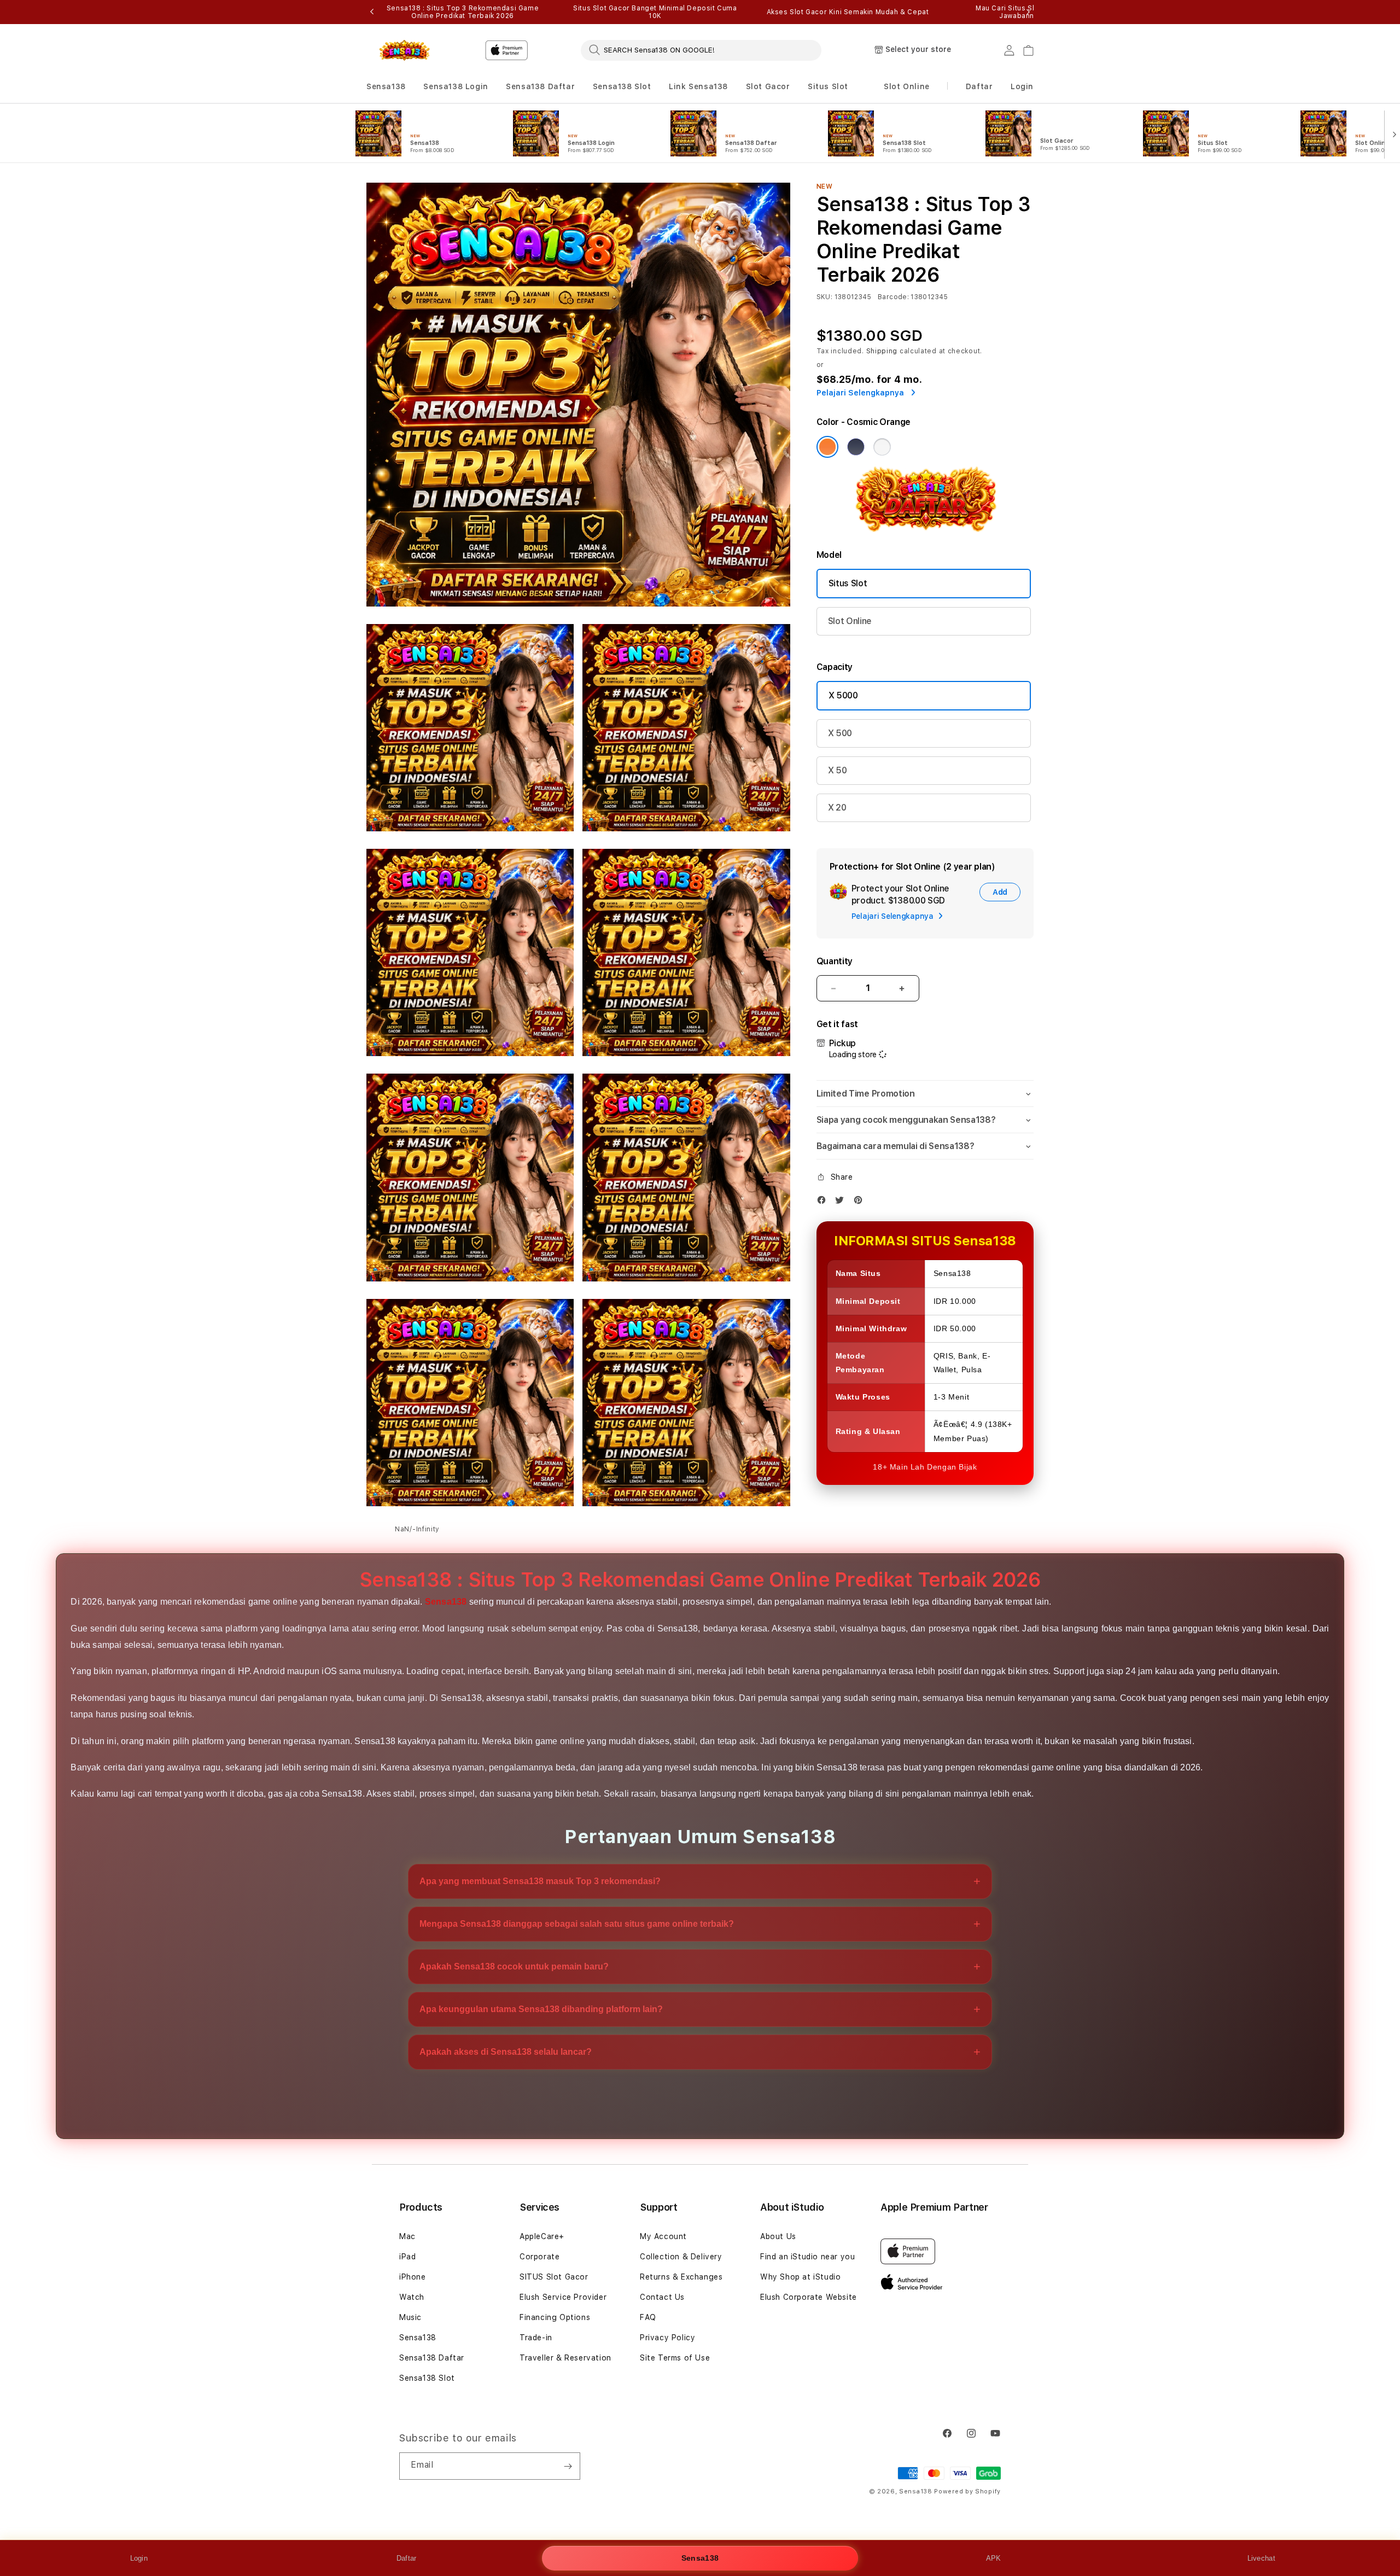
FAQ (648, 2317)
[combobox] (701, 50)
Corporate (539, 2257)
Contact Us (662, 2297)
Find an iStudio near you (807, 2257)
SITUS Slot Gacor (554, 2277)
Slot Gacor (768, 86)
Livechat (1261, 2558)
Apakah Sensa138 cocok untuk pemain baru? (514, 1966)
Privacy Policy (667, 2338)
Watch (412, 2297)
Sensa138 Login (456, 86)
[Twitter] (842, 1202)
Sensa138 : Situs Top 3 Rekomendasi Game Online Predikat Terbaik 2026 (463, 12)
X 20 (837, 808)
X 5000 (843, 695)
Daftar (407, 2558)
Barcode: (893, 297)
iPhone (413, 2277)
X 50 (838, 770)
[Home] (404, 50)
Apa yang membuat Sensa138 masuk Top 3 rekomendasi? (540, 1881)
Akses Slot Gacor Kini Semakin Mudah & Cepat (848, 12)
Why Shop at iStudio (800, 2277)
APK (994, 2558)
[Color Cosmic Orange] (827, 447)
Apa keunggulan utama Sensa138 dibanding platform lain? (541, 2009)
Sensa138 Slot (622, 86)
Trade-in (536, 2338)
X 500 (840, 733)
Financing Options (555, 2317)
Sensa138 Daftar (540, 86)
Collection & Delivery (681, 2257)
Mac (407, 2236)
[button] (386, 87)
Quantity (835, 961)
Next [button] (1028, 12)
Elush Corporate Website (809, 2297)
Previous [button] (372, 12)
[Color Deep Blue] (856, 447)
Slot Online (907, 86)
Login (139, 2558)
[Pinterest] (861, 1202)
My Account (663, 2236)
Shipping (882, 351)
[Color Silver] (882, 447)
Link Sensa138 (698, 86)
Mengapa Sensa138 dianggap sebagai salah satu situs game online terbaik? (577, 1924)
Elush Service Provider (563, 2297)
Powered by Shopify (967, 2492)
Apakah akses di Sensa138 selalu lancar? (506, 2052)
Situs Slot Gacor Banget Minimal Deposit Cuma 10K (655, 12)
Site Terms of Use (675, 2358)
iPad (407, 2257)
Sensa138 (386, 86)
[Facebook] (824, 1202)
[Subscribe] (568, 2466)
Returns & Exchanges (681, 2277)
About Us (778, 2236)
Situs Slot (828, 86)
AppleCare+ (542, 2236)
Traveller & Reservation (565, 2358)
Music (410, 2317)
